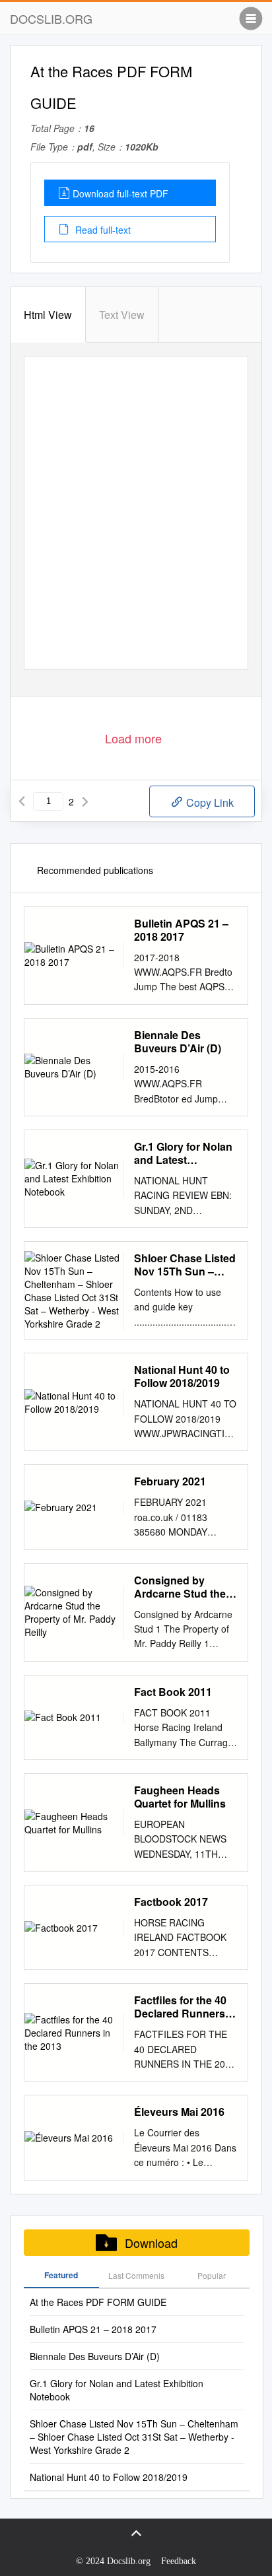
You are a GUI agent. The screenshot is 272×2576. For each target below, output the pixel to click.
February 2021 (170, 1481)
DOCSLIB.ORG (51, 18)
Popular (212, 2275)
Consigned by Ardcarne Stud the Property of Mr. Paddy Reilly (180, 1587)
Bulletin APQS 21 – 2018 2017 (181, 930)
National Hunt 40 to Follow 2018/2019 (182, 1376)
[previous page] (22, 801)
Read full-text (102, 230)
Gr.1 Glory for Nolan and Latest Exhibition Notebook (186, 1153)
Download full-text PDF (120, 193)
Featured (61, 2275)
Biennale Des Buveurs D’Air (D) (178, 1042)
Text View (122, 315)
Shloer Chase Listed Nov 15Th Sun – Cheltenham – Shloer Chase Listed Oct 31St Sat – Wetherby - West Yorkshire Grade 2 (185, 1265)
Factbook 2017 (171, 1902)
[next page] (85, 801)
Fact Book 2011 (173, 1692)
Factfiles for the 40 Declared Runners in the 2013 (186, 2007)
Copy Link (209, 802)
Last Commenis (136, 2275)
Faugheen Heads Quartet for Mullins (180, 1797)
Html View (48, 315)
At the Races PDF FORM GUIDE (98, 2302)
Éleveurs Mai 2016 (179, 2112)
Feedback (179, 2561)
